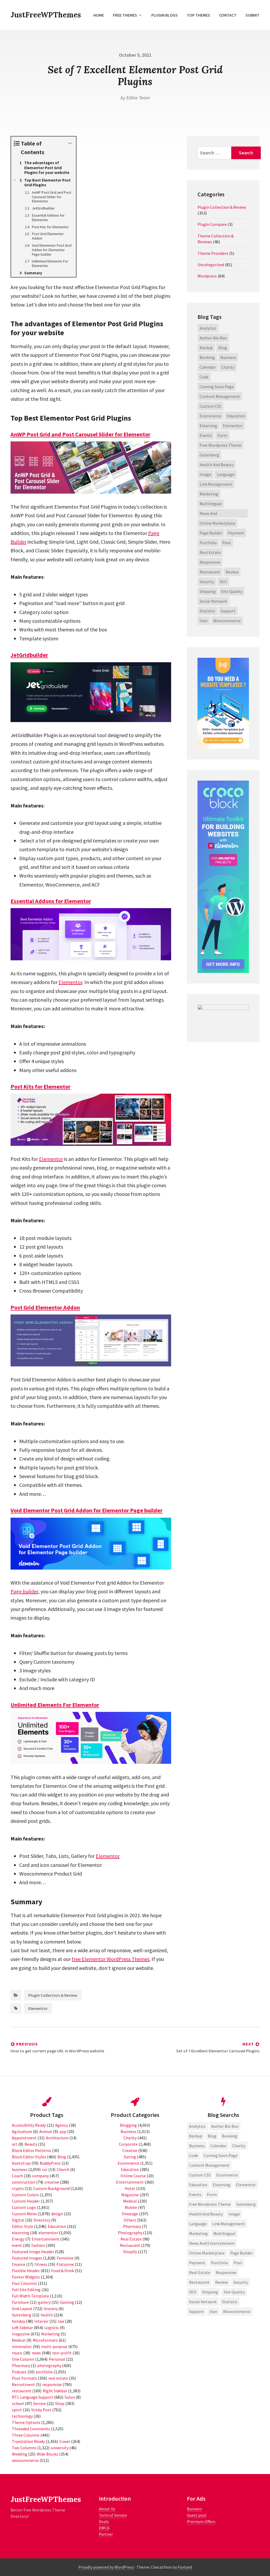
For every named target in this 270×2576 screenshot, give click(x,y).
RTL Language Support (33, 2397)
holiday (18, 2321)
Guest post (197, 2515)
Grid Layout (22, 2309)
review (232, 572)
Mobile (131, 2207)
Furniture (20, 2302)
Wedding (20, 2454)
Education (57, 2226)
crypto (18, 2188)
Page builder (24, 1591)
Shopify (130, 2252)
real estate (210, 552)
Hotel (130, 2188)
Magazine (130, 2195)
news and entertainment (213, 514)
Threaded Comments (31, 2429)
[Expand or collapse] (70, 143)
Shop (60, 2403)
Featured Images (27, 2258)
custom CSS (210, 406)
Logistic (52, 2327)
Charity (130, 2138)
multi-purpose (54, 2346)
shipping (208, 591)
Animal (46, 2131)
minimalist (22, 2346)
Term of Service (113, 2515)
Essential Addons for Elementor (51, 901)
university (60, 2448)
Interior (41, 2321)
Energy (18, 2239)
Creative (130, 2150)
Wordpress (207, 276)
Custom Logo (24, 2207)
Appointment (24, 2138)
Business (128, 2131)
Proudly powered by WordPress (106, 2567)
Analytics (208, 328)
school (18, 2403)
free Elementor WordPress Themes (111, 1959)
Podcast (19, 2372)
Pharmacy (21, 2365)
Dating (130, 2157)
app (63, 2131)
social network (213, 601)
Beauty (31, 2144)
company (40, 2176)
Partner (106, 2534)
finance (19, 2264)
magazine (21, 2334)
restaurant (210, 572)
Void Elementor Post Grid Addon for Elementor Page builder (86, 1510)
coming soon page (217, 387)
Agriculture (22, 2131)
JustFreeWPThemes (46, 15)
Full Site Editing (26, 2290)
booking (207, 357)
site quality (232, 591)
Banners (194, 2509)
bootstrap (21, 2163)
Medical (19, 2340)
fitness (41, 2264)
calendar (208, 367)
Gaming (67, 2302)
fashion (38, 2245)
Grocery (51, 2309)
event (17, 2245)
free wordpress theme (220, 445)
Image (205, 474)
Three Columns (26, 2435)
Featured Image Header (33, 2252)
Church (63, 2169)
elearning (208, 426)
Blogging (128, 2125)
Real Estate (131, 2239)
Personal (57, 2359)
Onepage (130, 2214)
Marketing (209, 494)
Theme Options (26, 2422)
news (36, 2353)
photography (49, 2365)
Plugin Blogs (165, 15)
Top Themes (198, 15)
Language (226, 474)
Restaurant (130, 2245)
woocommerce (227, 621)
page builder (211, 533)
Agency (62, 2125)
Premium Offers (201, 2521)
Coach (17, 2176)
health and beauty (216, 465)
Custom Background (51, 2188)
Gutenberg (209, 455)
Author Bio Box (213, 338)
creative (52, 2182)
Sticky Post (41, 2410)
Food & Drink (63, 2271)
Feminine (65, 2258)
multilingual (211, 504)
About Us (107, 2509)
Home (99, 15)
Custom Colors (25, 2195)
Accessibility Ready (29, 2125)
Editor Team (138, 98)
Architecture (57, 2138)
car (45, 2169)
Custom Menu (24, 2214)
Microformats (45, 2340)
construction (24, 2182)
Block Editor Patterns (32, 2150)
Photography (130, 2233)
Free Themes (125, 15)
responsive (210, 562)
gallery (44, 2302)
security (207, 582)
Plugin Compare (212, 224)
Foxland (185, 2567)
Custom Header (26, 2201)
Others (130, 2220)
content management (220, 396)
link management (216, 484)
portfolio (208, 543)
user (204, 621)
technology (22, 2416)
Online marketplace (217, 523)
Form (222, 435)
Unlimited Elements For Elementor (55, 1705)
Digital (18, 2220)
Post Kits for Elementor (40, 1087)
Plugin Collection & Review (53, 1995)
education (236, 416)
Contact (228, 15)
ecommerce (210, 416)
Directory (42, 2220)
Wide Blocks (47, 2454)
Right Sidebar (55, 2391)
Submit (252, 15)
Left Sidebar (22, 2327)
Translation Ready (28, 2441)
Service (40, 2403)
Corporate (128, 2144)
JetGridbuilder (29, 655)
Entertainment (45, 2239)
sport (17, 2410)
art (15, 2144)
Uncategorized (211, 265)
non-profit (62, 2353)
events (206, 435)
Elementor (70, 982)
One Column (23, 2359)
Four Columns (24, 2283)
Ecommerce (128, 2163)
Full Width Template (30, 2296)
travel (65, 2441)
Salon (70, 2397)
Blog (62, 2157)
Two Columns (24, 2448)
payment (236, 533)
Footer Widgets (26, 2277)
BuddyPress (50, 2163)
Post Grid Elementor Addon (45, 1307)
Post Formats (24, 2378)
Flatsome (65, 2264)
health (47, 2315)
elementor (48, 2233)
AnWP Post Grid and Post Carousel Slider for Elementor (80, 434)
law (61, 2321)
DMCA (104, 2528)
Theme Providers (213, 253)
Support (228, 611)
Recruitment (23, 2384)
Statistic (207, 611)
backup (206, 348)
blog (223, 348)
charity (228, 367)
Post (227, 543)
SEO (223, 582)
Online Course (133, 2176)
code (204, 377)
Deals (104, 2521)
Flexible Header (26, 2271)
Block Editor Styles (29, 2157)
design (57, 2214)
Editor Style (23, 2226)
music (17, 2353)
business (228, 357)
